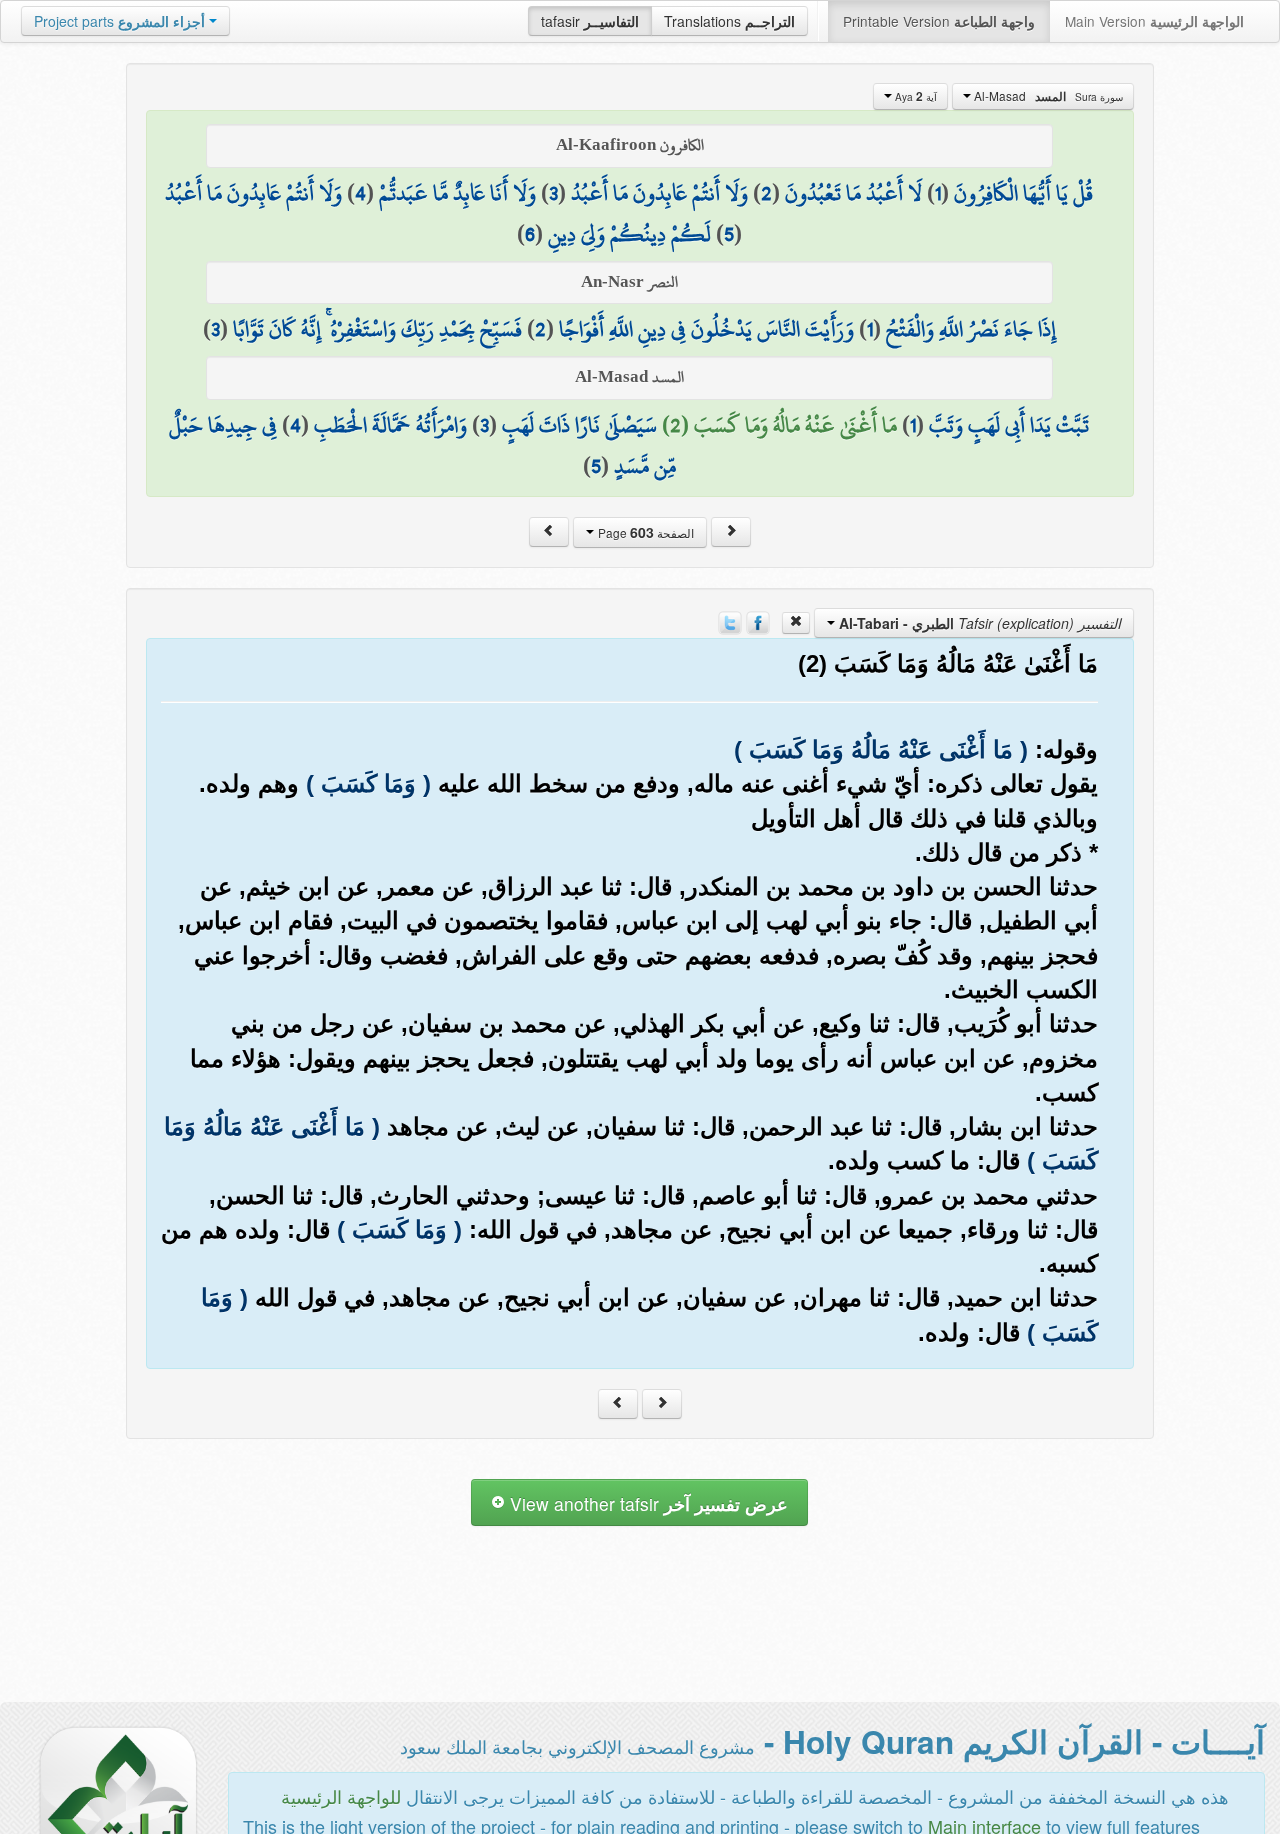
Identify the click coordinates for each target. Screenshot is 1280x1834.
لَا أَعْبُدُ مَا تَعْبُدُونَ (853, 193)
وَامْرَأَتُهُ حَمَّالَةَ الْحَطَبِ (390, 425)
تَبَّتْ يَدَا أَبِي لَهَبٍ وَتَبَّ (1009, 425)
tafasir (590, 21)
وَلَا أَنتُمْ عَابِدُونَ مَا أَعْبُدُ (659, 193)
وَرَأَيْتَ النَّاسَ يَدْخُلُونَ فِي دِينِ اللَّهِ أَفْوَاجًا (706, 329)
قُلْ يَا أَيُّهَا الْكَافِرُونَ (1023, 193)
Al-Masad (1047, 96)
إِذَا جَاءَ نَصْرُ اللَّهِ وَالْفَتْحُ (971, 329)
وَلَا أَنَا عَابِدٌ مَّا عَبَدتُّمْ (457, 193)
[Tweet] (730, 620)
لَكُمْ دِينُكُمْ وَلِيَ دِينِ (629, 234)
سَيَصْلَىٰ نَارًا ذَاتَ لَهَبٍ (579, 425)
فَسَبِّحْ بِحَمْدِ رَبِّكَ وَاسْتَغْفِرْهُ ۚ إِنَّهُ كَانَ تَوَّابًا (377, 329)
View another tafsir (646, 1503)
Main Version (1154, 21)
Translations (729, 21)
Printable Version (939, 21)
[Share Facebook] (758, 620)
